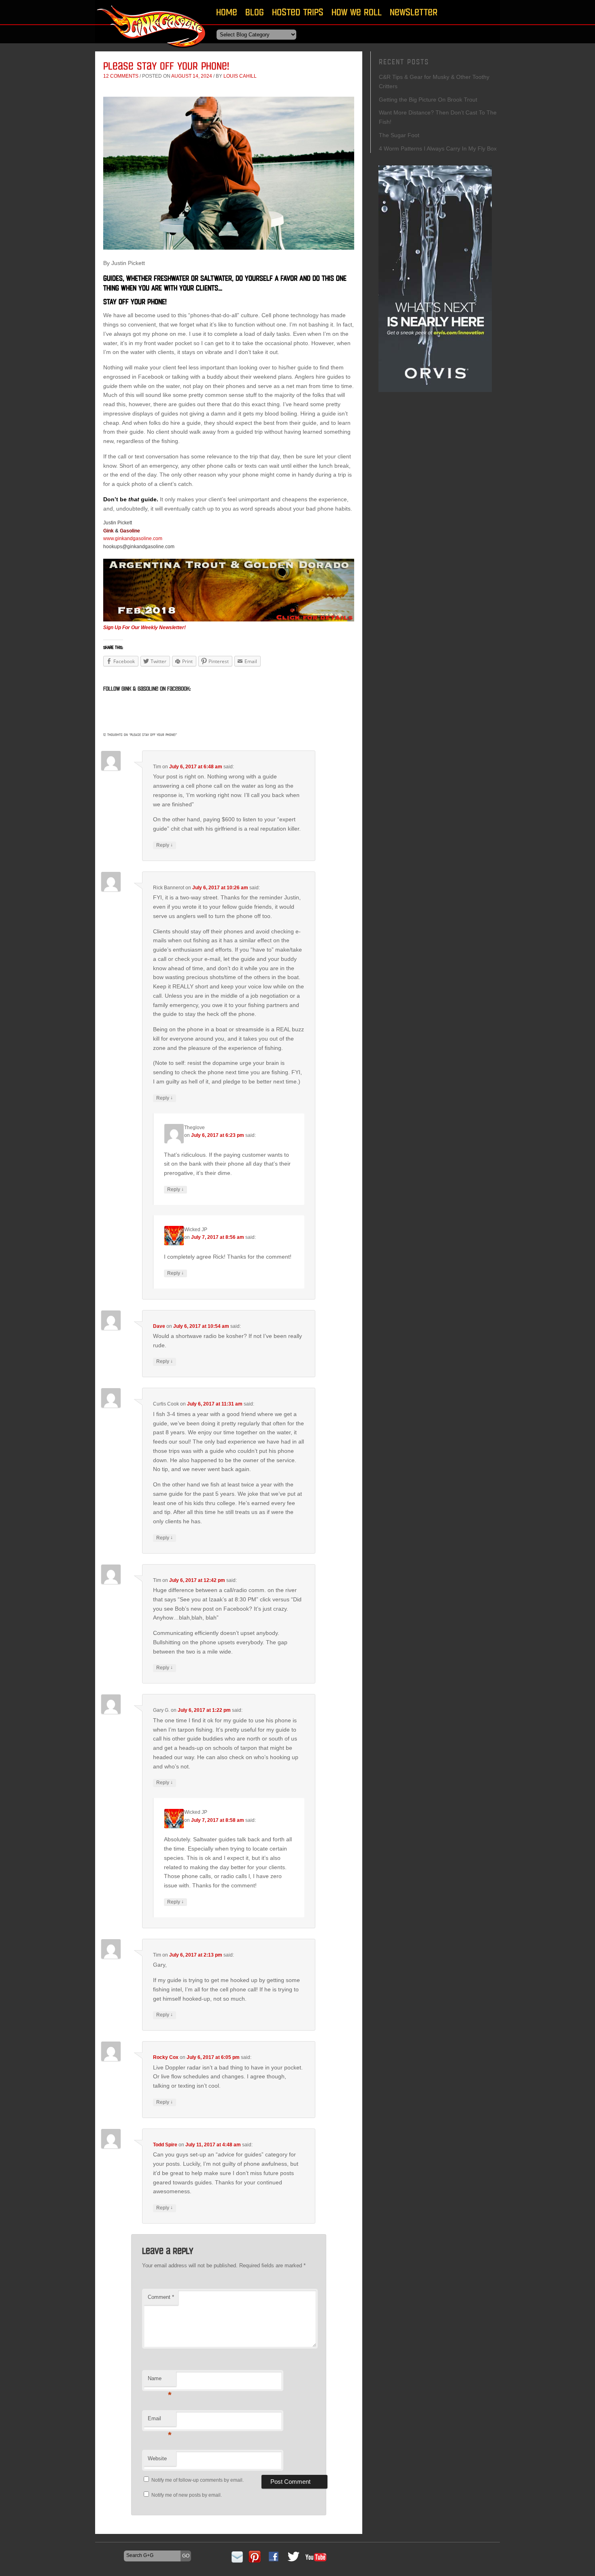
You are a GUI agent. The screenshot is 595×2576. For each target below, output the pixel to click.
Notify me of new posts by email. (187, 2495)
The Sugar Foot (399, 135)
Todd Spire (165, 2145)
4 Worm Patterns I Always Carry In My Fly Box (438, 148)
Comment (161, 2297)
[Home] (152, 50)
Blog (255, 12)
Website (157, 2458)
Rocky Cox (166, 2057)
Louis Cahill (240, 76)
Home (227, 12)
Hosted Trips (298, 12)
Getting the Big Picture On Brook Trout (428, 100)
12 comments (121, 76)
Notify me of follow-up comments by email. (198, 2480)
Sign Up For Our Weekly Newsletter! (144, 628)
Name (160, 2381)
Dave (159, 1326)
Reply (165, 845)
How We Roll (357, 12)
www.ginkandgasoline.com (133, 539)
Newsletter (414, 12)
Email (160, 2421)
